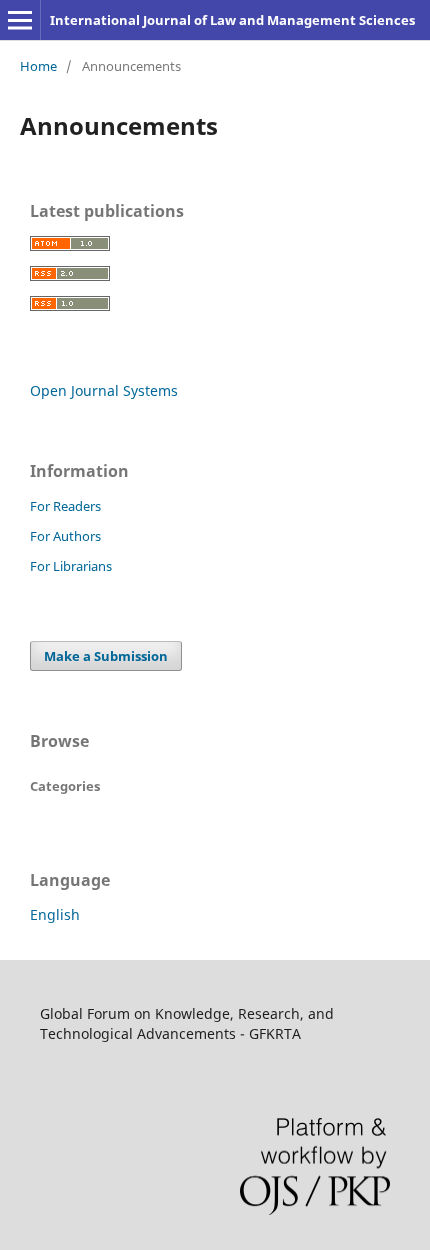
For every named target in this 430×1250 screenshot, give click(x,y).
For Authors (65, 536)
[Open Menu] (20, 20)
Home (38, 66)
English (55, 914)
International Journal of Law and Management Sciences (232, 20)
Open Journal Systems (104, 390)
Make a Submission (106, 656)
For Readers (65, 506)
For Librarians (71, 566)
